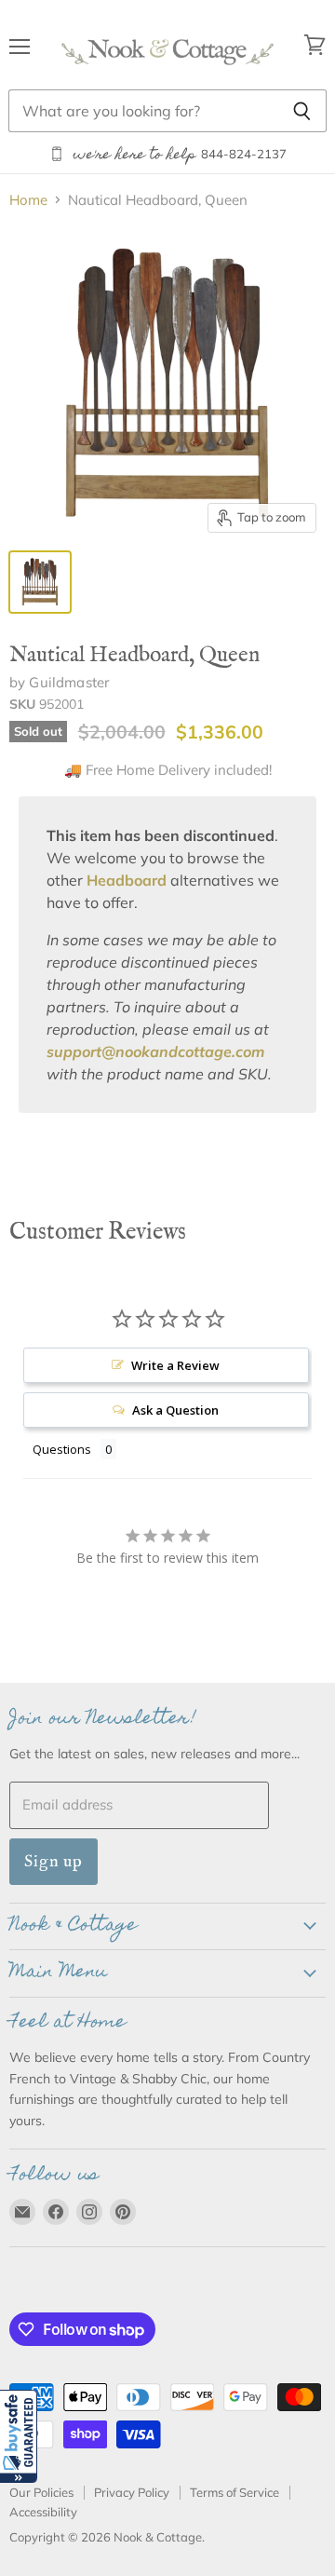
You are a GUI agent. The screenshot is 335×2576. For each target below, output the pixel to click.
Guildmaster (69, 682)
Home (28, 200)
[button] (19, 2436)
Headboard (127, 880)
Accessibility (43, 2512)
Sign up (54, 1861)
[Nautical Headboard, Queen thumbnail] (40, 582)
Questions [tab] (62, 1449)
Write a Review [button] (175, 1365)
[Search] (302, 111)
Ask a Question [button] (175, 1410)
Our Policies (41, 2492)
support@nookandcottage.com (155, 1051)
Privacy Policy (132, 2492)
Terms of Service (234, 2492)
